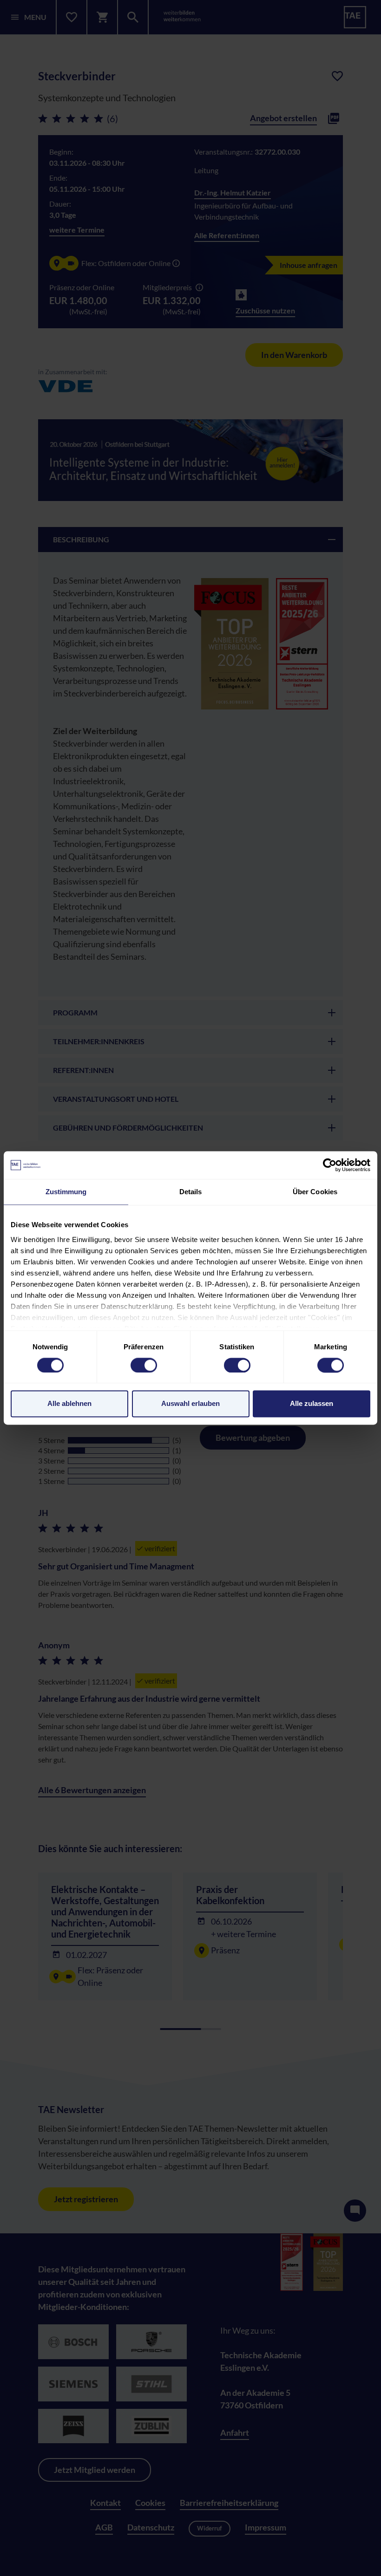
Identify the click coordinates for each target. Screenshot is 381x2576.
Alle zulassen (312, 1404)
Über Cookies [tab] (315, 1192)
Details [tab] (191, 1192)
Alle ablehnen (69, 1404)
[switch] (144, 1365)
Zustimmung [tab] (66, 1192)
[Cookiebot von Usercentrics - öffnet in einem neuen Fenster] (330, 1165)
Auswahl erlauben (190, 1404)
